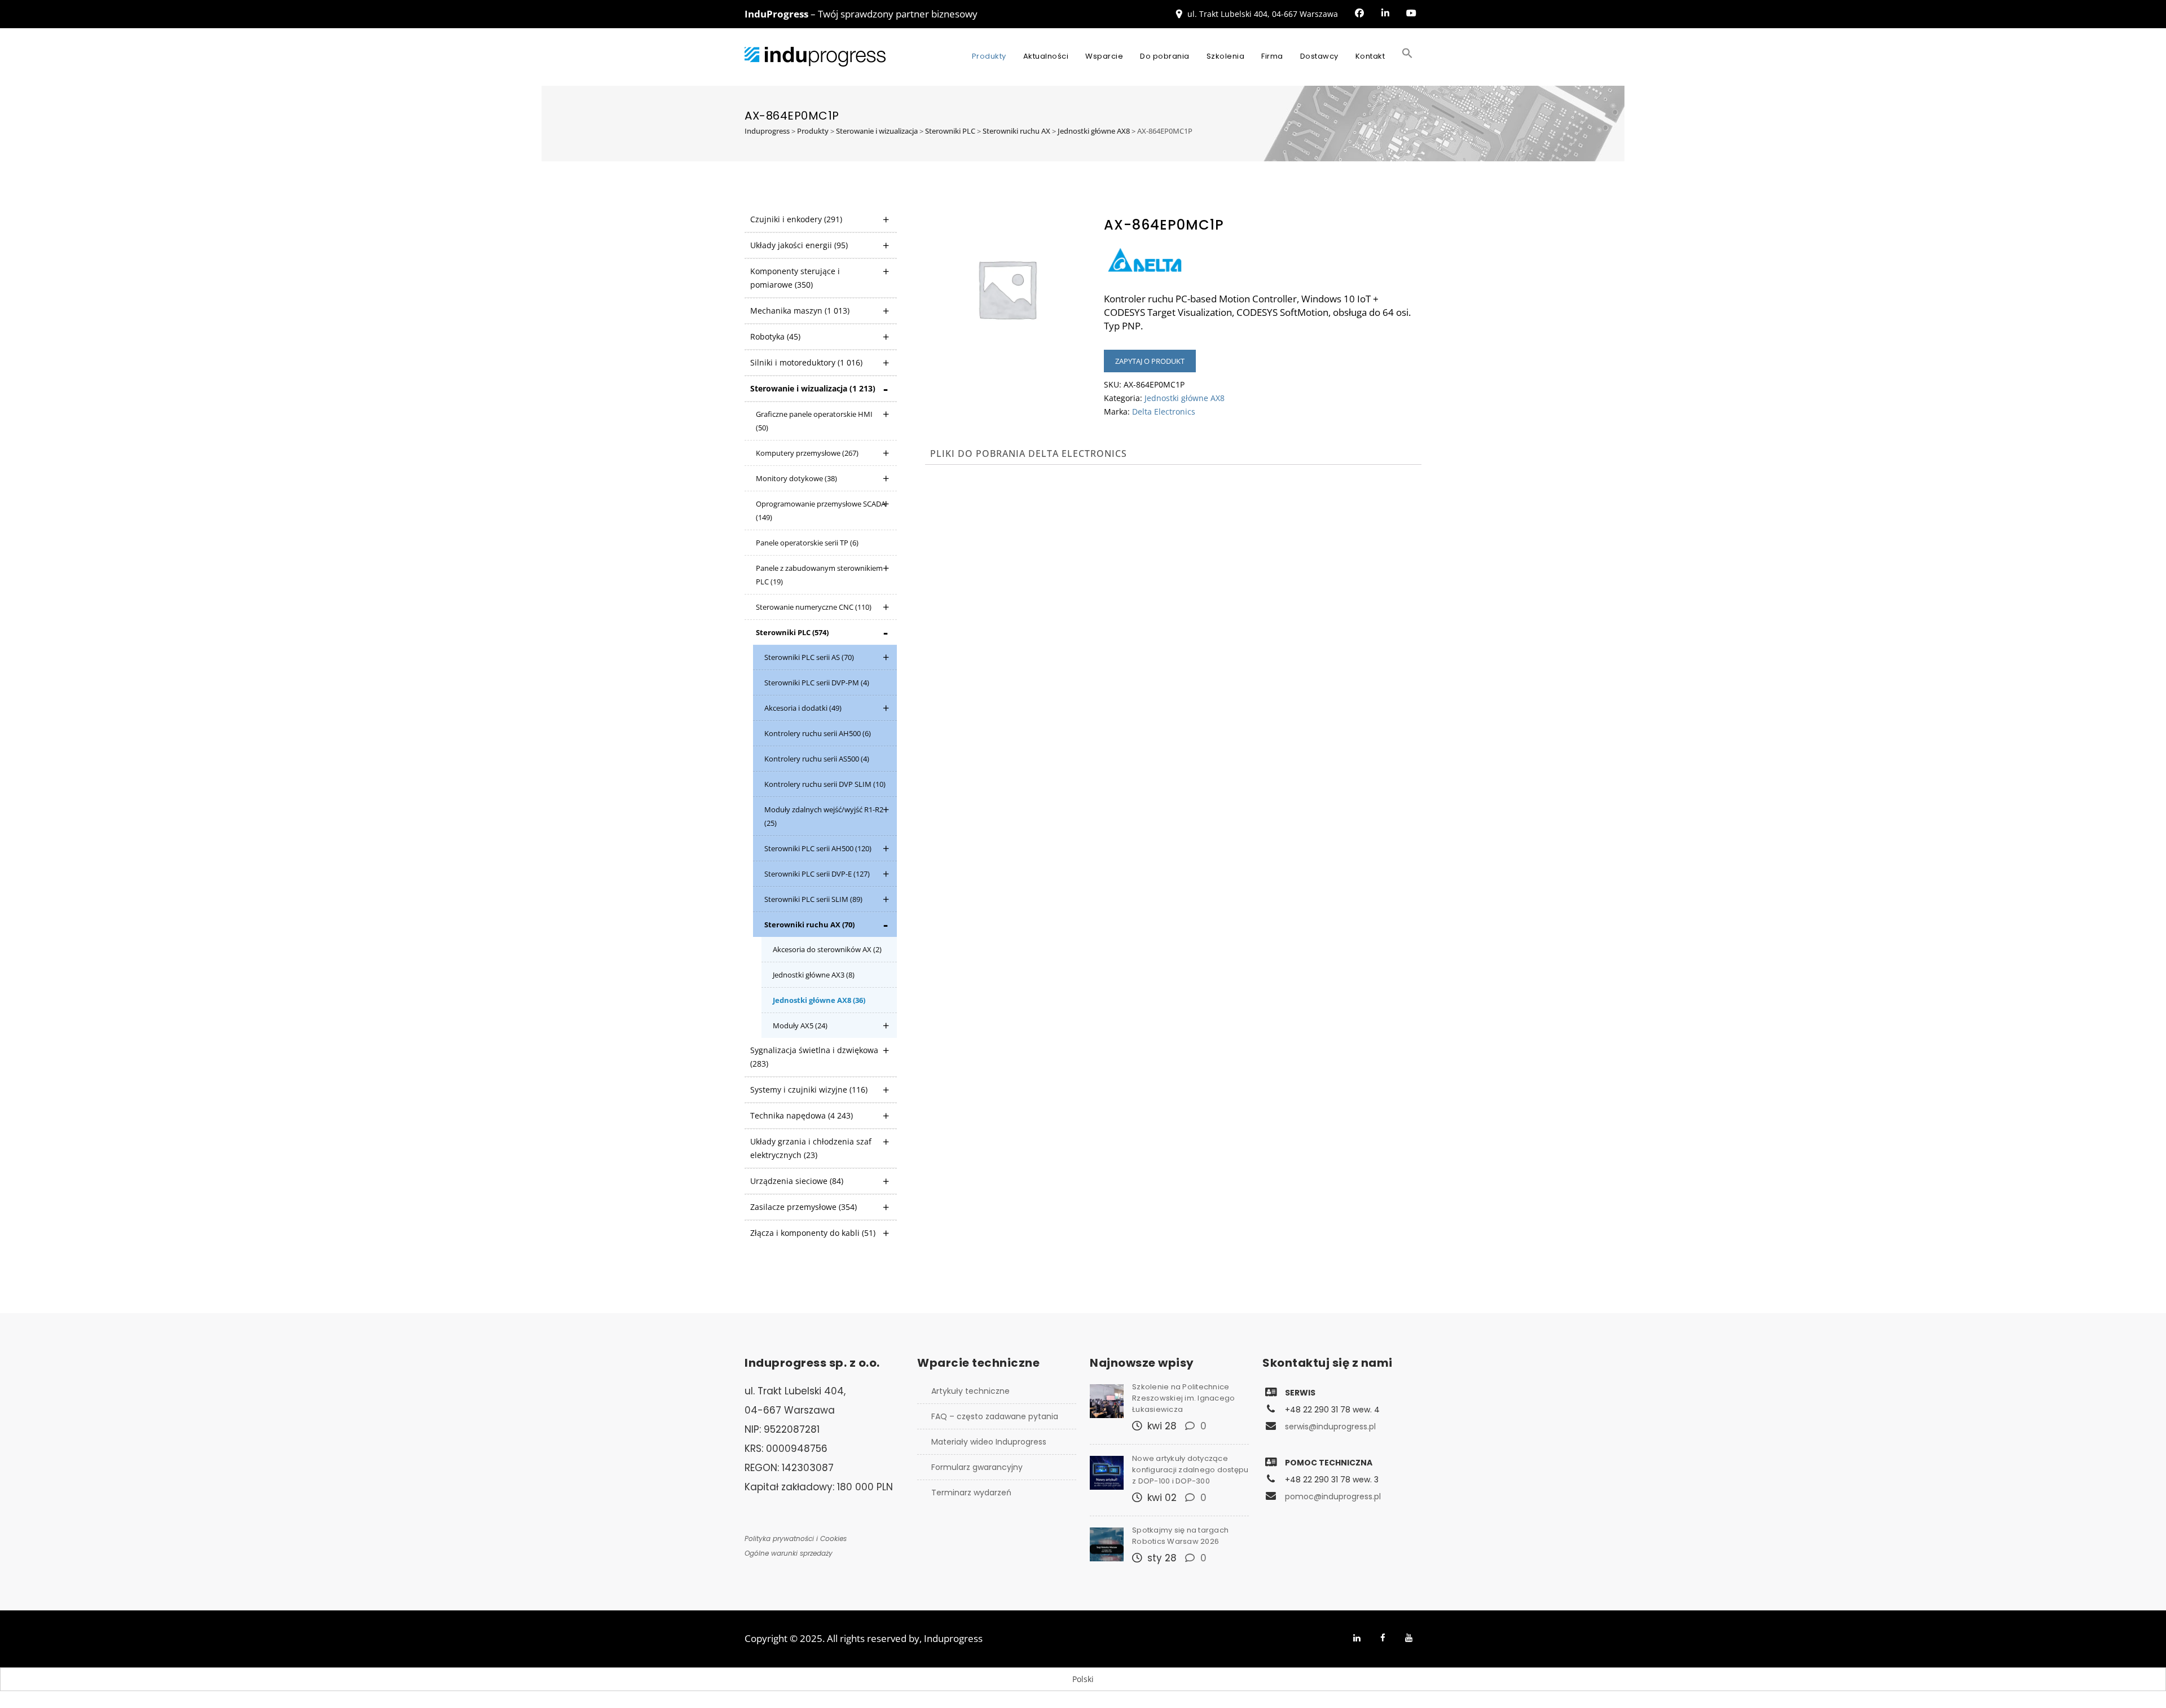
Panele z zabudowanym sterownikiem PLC (819, 575)
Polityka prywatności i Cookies (796, 1538)
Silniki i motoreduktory (806, 362)
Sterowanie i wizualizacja (813, 388)
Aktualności (1046, 56)
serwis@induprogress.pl (1330, 1427)
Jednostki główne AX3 (814, 975)
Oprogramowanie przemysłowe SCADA (821, 510)
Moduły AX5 (800, 1025)
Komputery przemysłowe (807, 453)
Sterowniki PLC (792, 632)
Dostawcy (1319, 56)
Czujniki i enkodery (796, 219)
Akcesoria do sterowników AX (827, 949)
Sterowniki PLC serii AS (809, 657)
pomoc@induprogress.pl (1333, 1496)
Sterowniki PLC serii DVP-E (817, 874)
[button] (1407, 56)
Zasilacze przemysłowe (804, 1207)
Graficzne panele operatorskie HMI (814, 421)
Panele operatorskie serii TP (807, 543)
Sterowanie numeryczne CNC (814, 607)
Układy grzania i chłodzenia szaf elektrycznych (811, 1148)
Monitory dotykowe (796, 478)
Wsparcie (1104, 56)
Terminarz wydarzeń (971, 1493)
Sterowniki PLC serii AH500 (818, 848)
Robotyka (775, 336)
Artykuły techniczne (970, 1391)
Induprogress (953, 1638)
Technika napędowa (802, 1115)
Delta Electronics (1164, 411)
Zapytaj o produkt (1150, 361)
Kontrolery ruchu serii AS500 (817, 759)
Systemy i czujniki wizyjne (809, 1089)
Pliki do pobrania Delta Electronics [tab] (1029, 454)
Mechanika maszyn (800, 311)
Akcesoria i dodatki (803, 708)
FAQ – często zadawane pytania (995, 1416)
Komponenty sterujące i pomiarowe (795, 278)
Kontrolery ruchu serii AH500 (818, 733)
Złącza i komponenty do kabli (813, 1233)
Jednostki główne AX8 (819, 1000)
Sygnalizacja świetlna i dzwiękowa (814, 1057)
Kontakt (1370, 56)
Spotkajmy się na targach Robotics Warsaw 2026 (1180, 1536)
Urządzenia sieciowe (797, 1181)
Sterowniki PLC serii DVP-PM (817, 683)
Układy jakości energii (799, 245)
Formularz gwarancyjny (977, 1467)
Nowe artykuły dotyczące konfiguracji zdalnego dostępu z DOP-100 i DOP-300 (1190, 1470)
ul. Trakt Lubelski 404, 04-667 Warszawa (1263, 14)
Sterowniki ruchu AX (809, 925)
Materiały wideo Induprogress (989, 1442)
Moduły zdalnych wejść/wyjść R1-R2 (824, 816)
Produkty (989, 56)
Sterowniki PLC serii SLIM (813, 899)
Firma (1272, 56)
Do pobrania (1165, 56)
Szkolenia (1226, 56)
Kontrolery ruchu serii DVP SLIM (825, 784)
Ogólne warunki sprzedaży (789, 1553)
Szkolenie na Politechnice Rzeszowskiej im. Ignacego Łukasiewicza (1183, 1398)
